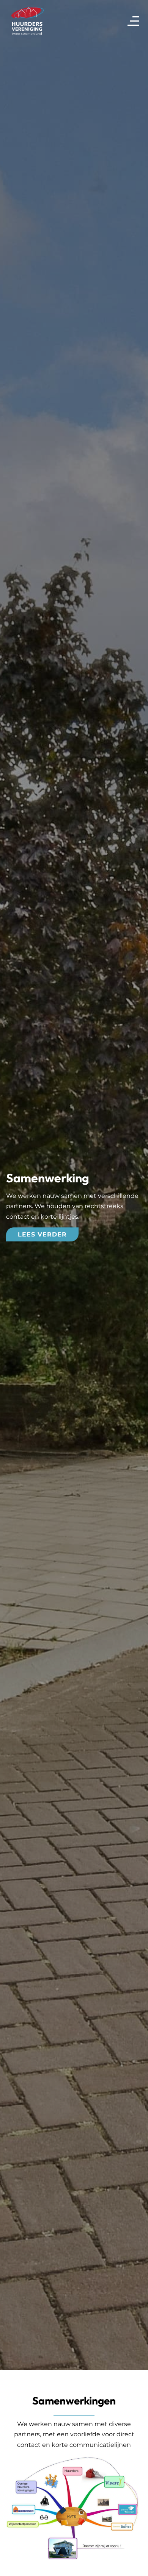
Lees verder (42, 1234)
